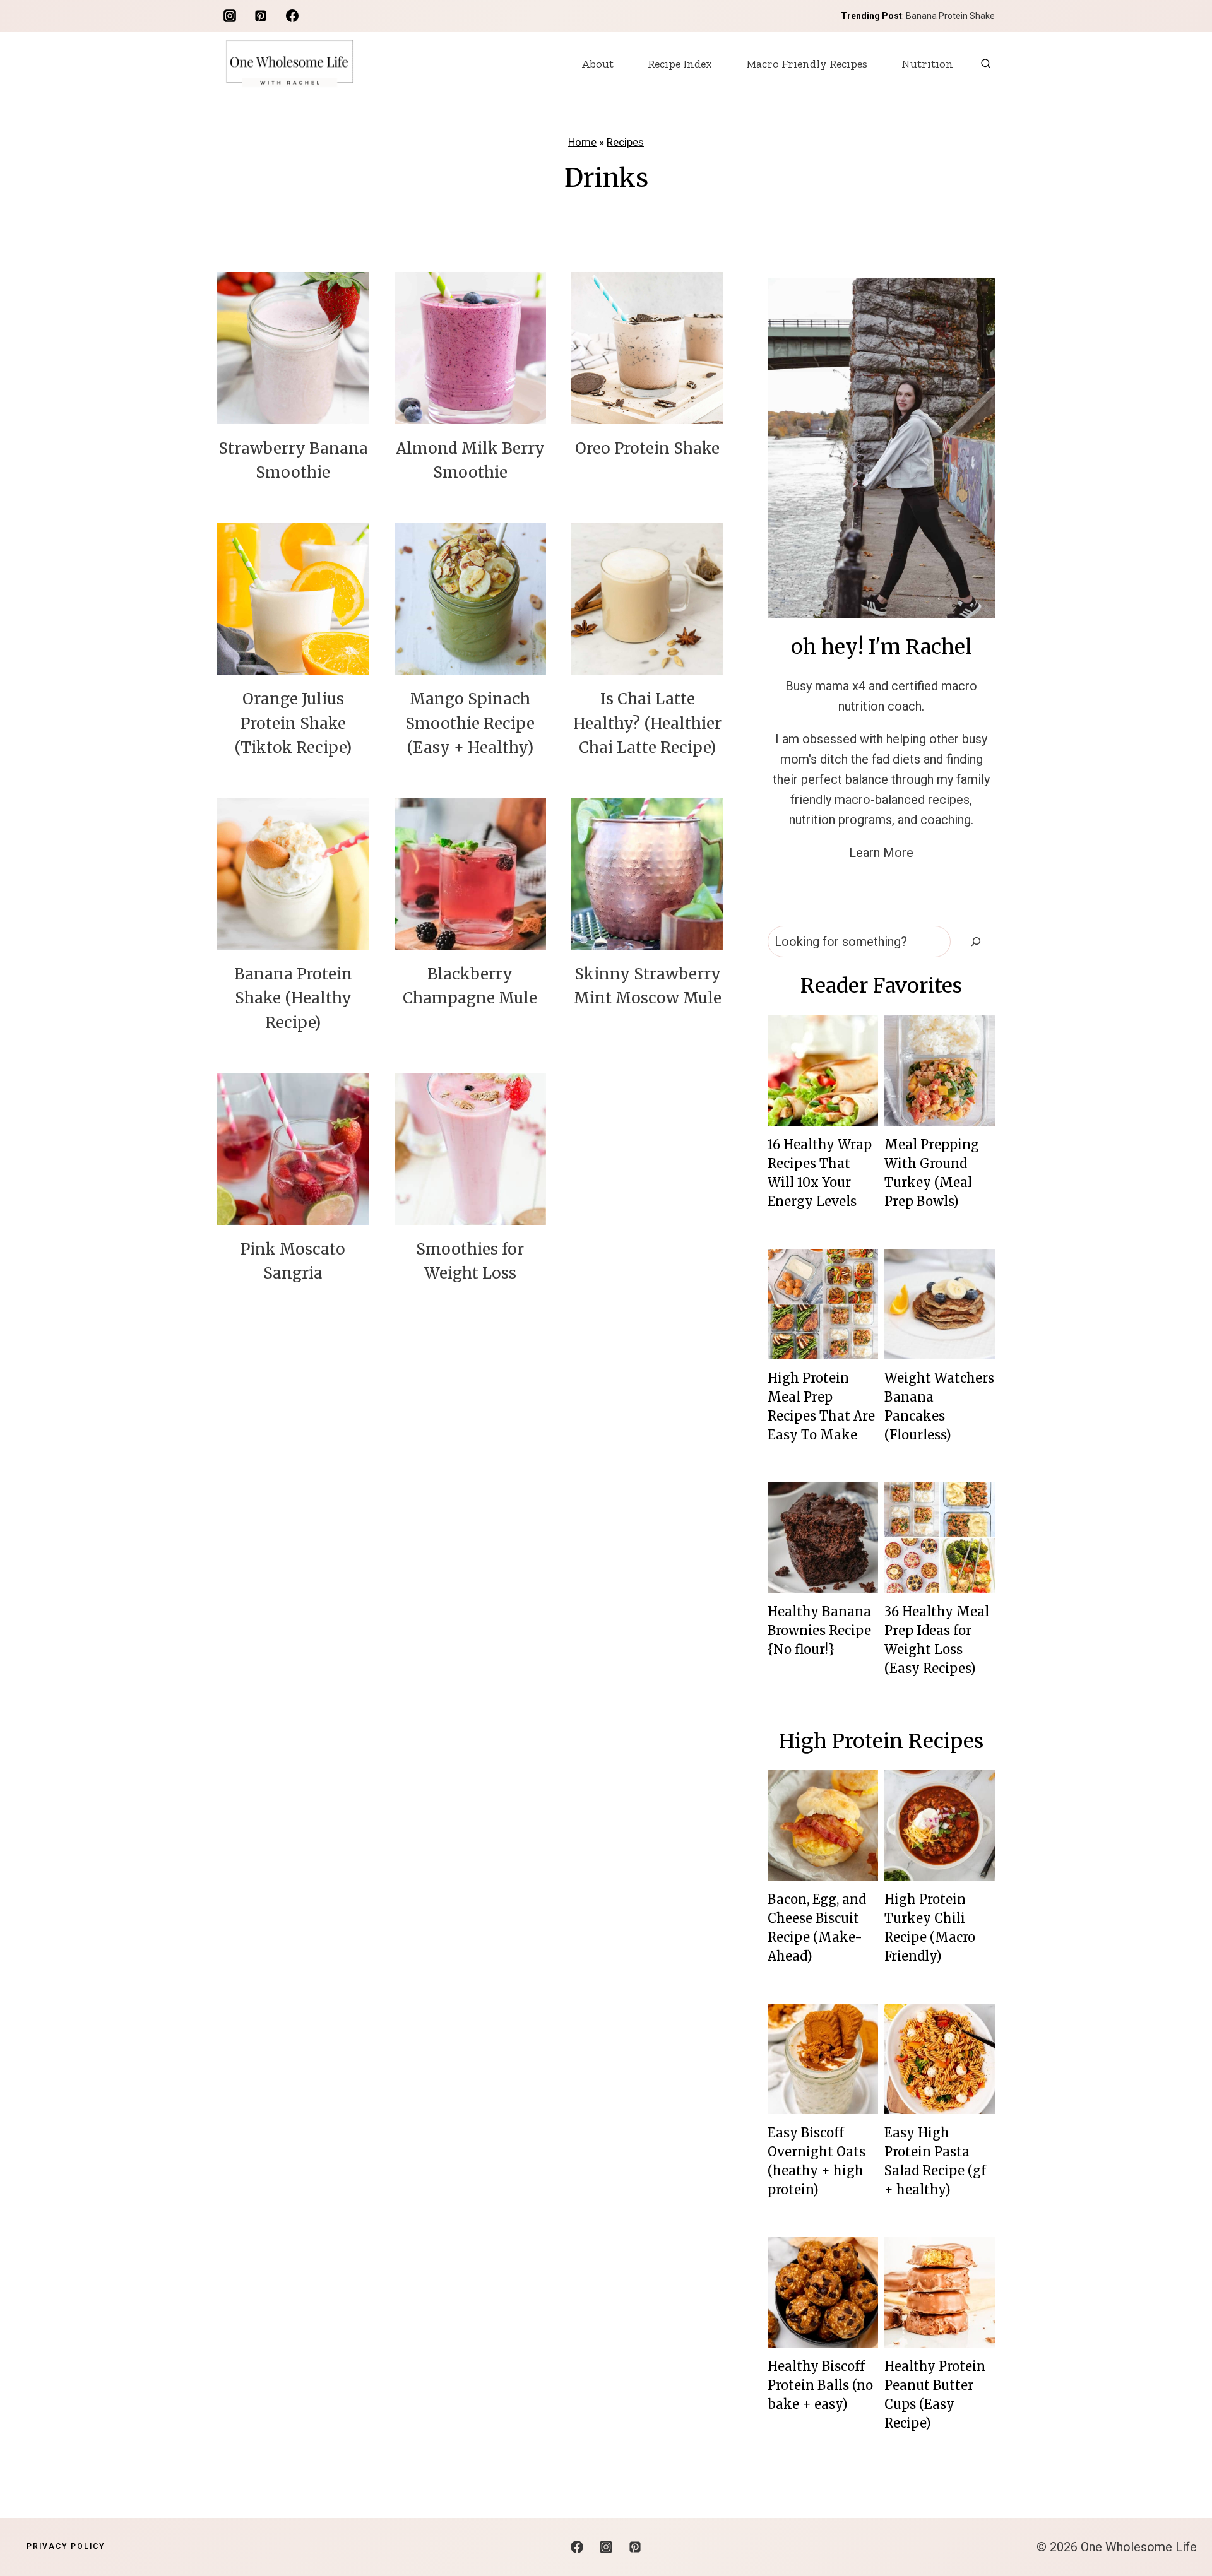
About (597, 64)
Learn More (881, 853)
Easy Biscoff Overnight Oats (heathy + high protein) (817, 2161)
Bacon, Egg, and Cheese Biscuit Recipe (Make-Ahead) (817, 1928)
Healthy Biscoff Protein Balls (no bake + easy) (820, 2385)
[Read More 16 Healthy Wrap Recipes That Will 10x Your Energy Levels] (823, 1071)
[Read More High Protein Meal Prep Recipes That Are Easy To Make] (823, 1304)
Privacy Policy (66, 2546)
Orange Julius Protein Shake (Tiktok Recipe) (293, 723)
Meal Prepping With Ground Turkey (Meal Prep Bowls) (932, 1173)
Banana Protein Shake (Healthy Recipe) (293, 998)
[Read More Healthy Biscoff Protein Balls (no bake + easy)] (823, 2292)
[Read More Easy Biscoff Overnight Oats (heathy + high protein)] (823, 2059)
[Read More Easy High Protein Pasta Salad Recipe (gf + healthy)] (940, 2059)
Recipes (625, 142)
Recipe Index (680, 64)
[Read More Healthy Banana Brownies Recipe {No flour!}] (823, 1538)
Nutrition (927, 64)
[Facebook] (292, 16)
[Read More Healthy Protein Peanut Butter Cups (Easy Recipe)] (940, 2292)
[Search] (976, 942)
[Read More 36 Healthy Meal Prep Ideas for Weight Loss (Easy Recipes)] (940, 1538)
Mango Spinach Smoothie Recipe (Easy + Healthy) (470, 723)
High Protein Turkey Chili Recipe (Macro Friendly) (930, 1928)
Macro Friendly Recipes (807, 64)
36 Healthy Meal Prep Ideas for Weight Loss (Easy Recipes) (937, 1640)
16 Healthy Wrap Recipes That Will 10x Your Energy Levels (820, 1173)
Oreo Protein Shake (647, 448)
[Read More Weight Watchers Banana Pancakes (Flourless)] (940, 1304)
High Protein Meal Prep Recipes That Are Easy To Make (821, 1406)
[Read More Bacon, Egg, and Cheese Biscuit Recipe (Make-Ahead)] (823, 1825)
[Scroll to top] (1180, 2526)
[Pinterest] (261, 16)
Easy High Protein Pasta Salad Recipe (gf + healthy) (935, 2161)
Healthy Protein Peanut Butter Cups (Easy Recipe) (935, 2395)
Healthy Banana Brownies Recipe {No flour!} (819, 1630)
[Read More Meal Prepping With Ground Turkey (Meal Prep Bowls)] (940, 1071)
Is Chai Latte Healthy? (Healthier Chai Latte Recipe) (647, 723)
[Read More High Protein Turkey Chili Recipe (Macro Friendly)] (940, 1825)
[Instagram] (230, 16)
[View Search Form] (986, 63)
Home (582, 142)
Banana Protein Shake (950, 16)
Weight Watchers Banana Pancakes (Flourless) (939, 1406)
